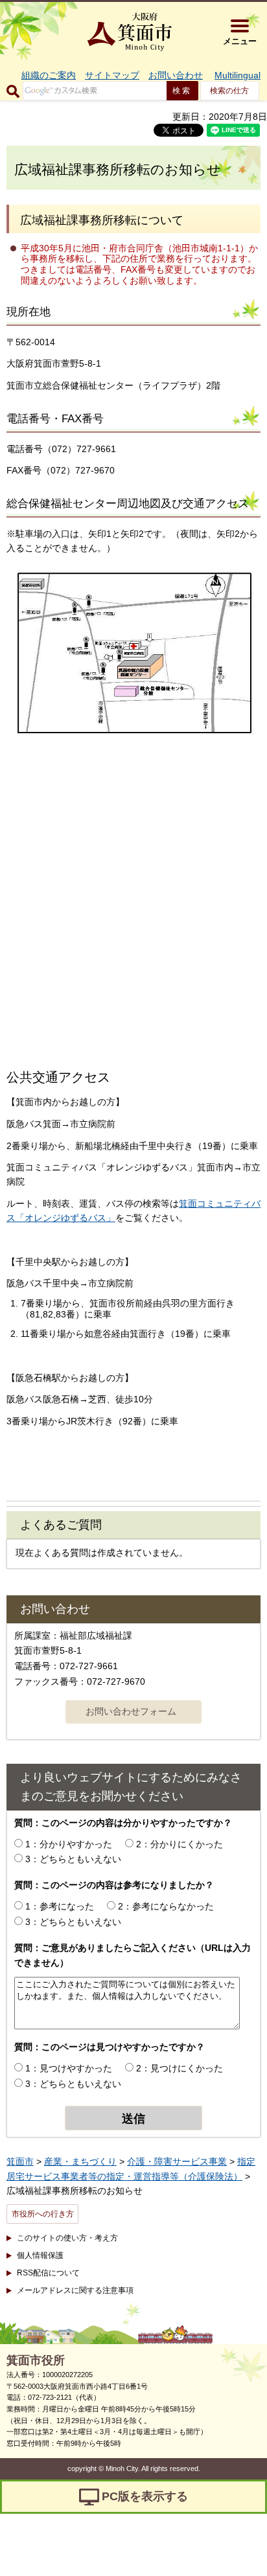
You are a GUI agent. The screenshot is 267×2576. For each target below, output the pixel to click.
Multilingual (238, 75)
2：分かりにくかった (180, 1844)
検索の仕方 (229, 91)
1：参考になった (60, 1906)
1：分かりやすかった (69, 1844)
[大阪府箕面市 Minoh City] (130, 32)
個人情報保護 (40, 2255)
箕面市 (20, 2161)
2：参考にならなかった (166, 1906)
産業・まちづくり (80, 2161)
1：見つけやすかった (69, 2068)
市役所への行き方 (43, 2214)
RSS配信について (48, 2273)
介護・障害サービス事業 (177, 2161)
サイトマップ (112, 75)
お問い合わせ (176, 75)
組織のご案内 (49, 75)
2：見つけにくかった (180, 2068)
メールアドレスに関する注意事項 (75, 2290)
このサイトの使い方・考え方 (67, 2238)
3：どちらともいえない (73, 1859)
